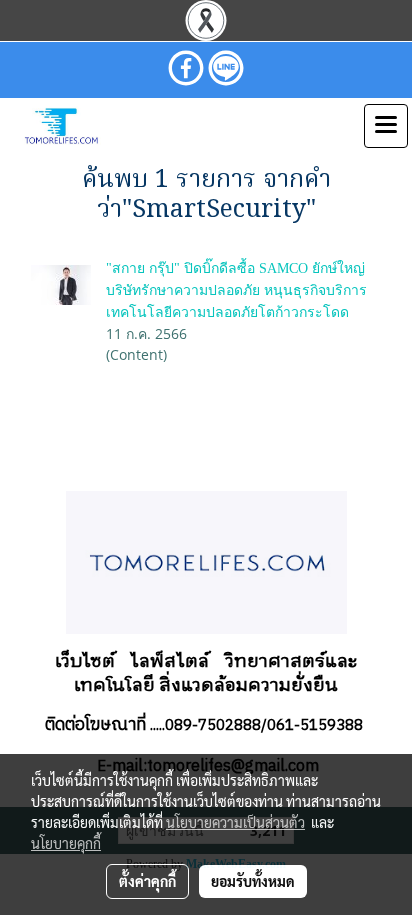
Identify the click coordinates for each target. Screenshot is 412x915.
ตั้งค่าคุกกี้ (147, 881)
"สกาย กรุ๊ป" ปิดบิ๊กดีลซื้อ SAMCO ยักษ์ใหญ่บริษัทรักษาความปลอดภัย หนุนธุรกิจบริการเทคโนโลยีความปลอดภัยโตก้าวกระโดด (236, 290)
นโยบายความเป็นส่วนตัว (235, 822)
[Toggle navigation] (386, 126)
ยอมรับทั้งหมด (253, 881)
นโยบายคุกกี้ (66, 843)
